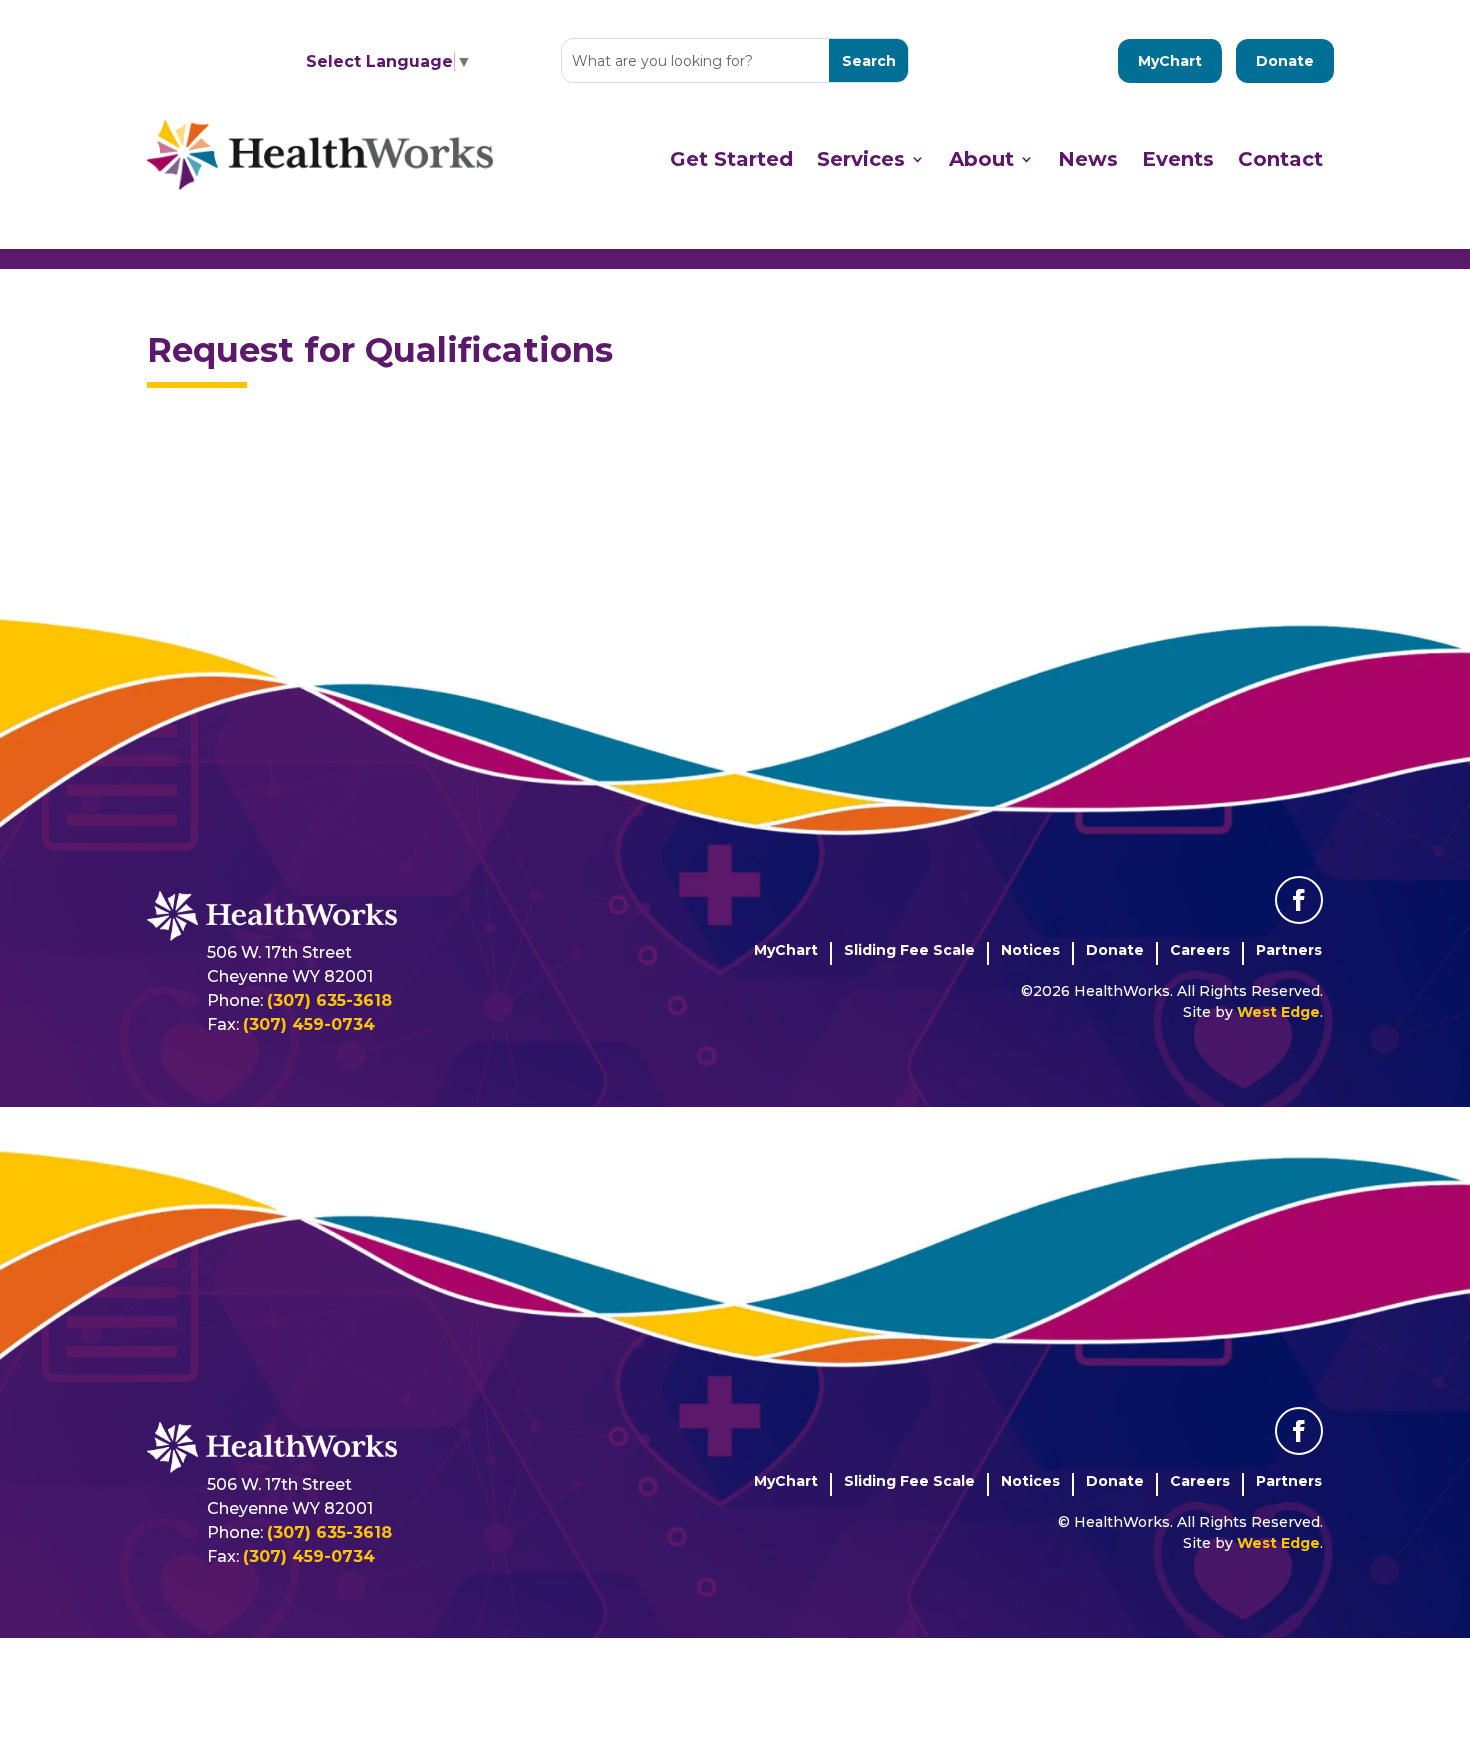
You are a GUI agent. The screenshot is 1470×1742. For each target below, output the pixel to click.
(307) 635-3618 (329, 1000)
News (1088, 159)
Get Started (731, 159)
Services (861, 159)
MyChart (1170, 61)
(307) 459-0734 (309, 1024)
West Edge (1278, 1012)
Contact (1280, 159)
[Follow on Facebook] (1299, 900)
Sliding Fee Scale (909, 950)
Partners (1289, 950)
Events (1178, 159)
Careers (1200, 950)
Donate (1285, 61)
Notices (1030, 950)
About (981, 159)
